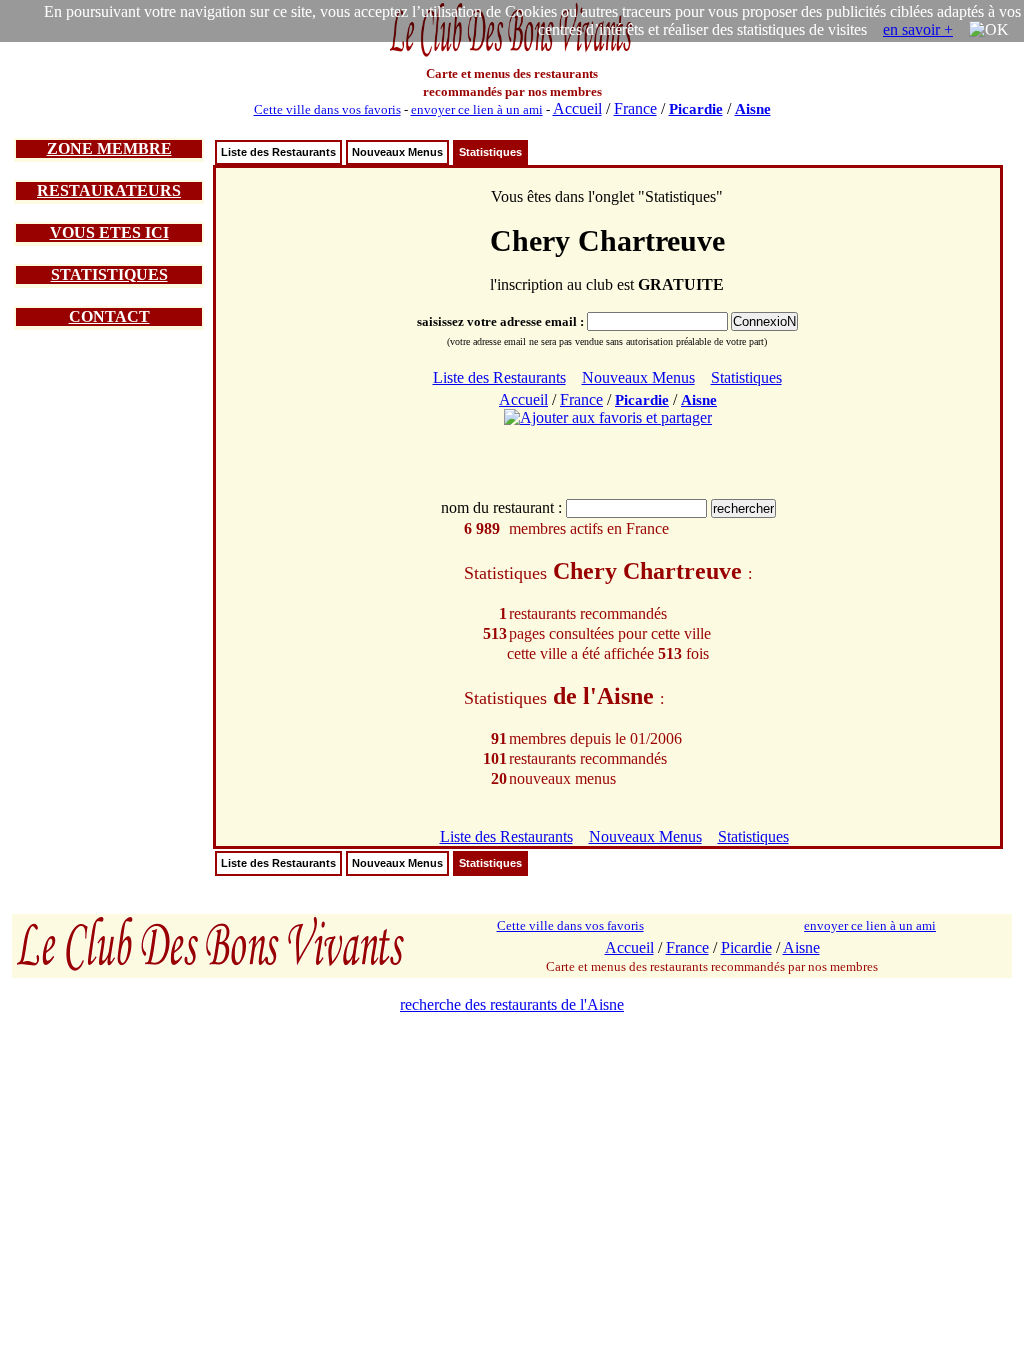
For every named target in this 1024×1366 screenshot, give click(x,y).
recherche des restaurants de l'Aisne (512, 1004)
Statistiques (490, 152)
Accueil (577, 108)
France (635, 108)
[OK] (989, 30)
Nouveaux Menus (397, 152)
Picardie (696, 109)
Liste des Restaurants (278, 152)
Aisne (753, 109)
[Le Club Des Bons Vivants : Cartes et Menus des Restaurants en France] (512, 54)
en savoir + (918, 29)
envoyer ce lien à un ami (477, 109)
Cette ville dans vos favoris (327, 109)
